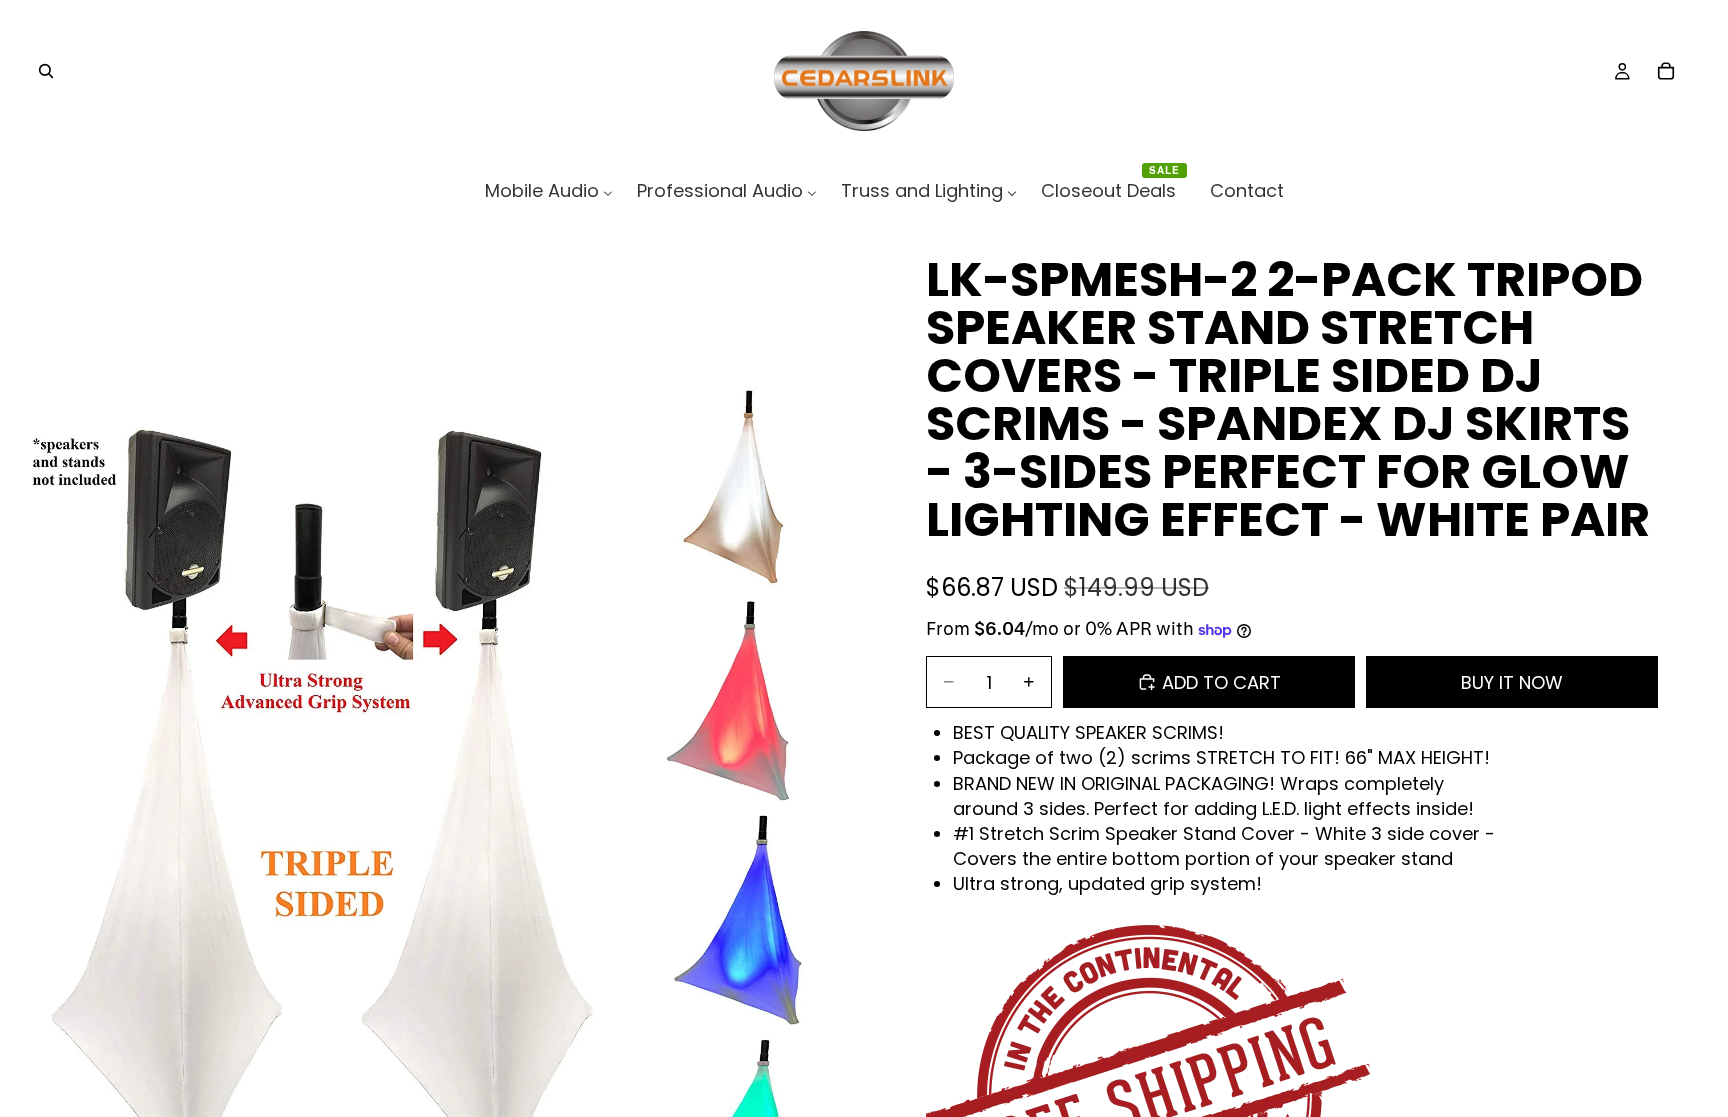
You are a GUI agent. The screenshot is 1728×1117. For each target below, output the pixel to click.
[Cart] (1666, 71)
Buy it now (1512, 682)
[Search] (46, 71)
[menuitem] (549, 190)
